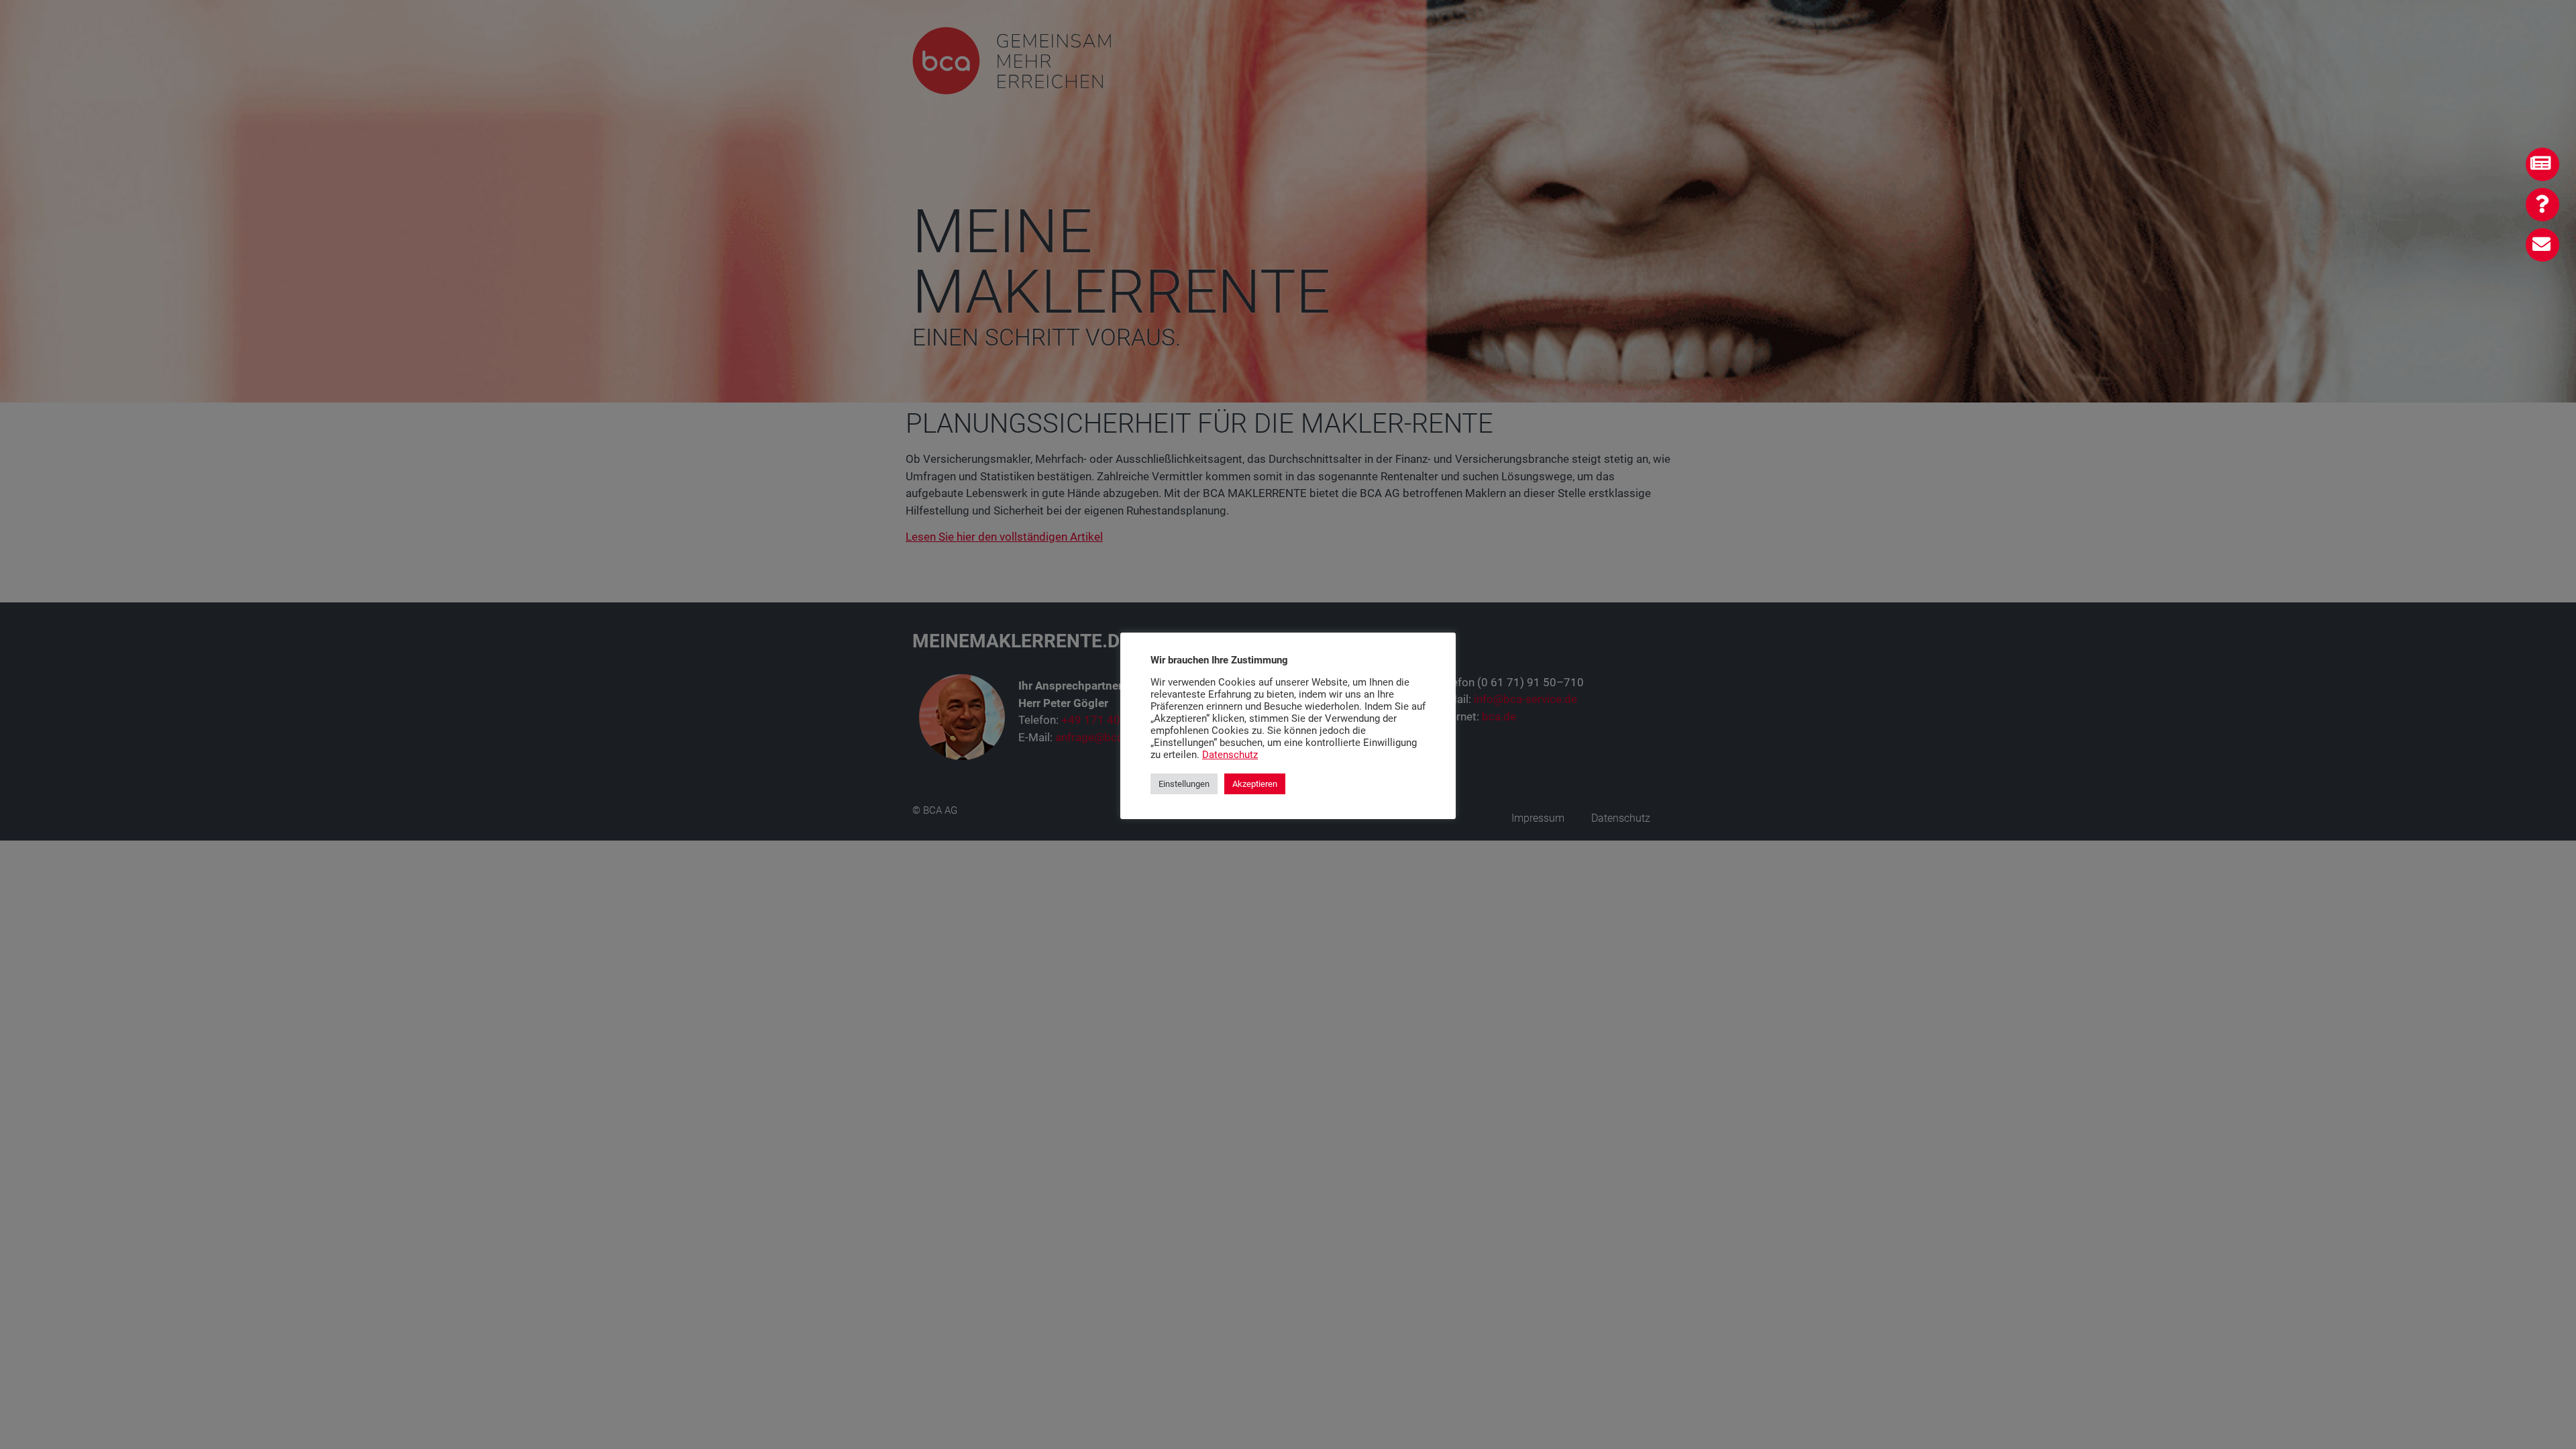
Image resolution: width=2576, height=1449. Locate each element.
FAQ (2550, 203)
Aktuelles (2545, 163)
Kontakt (2545, 243)
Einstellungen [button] (1184, 784)
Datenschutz (1230, 755)
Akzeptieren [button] (1255, 784)
